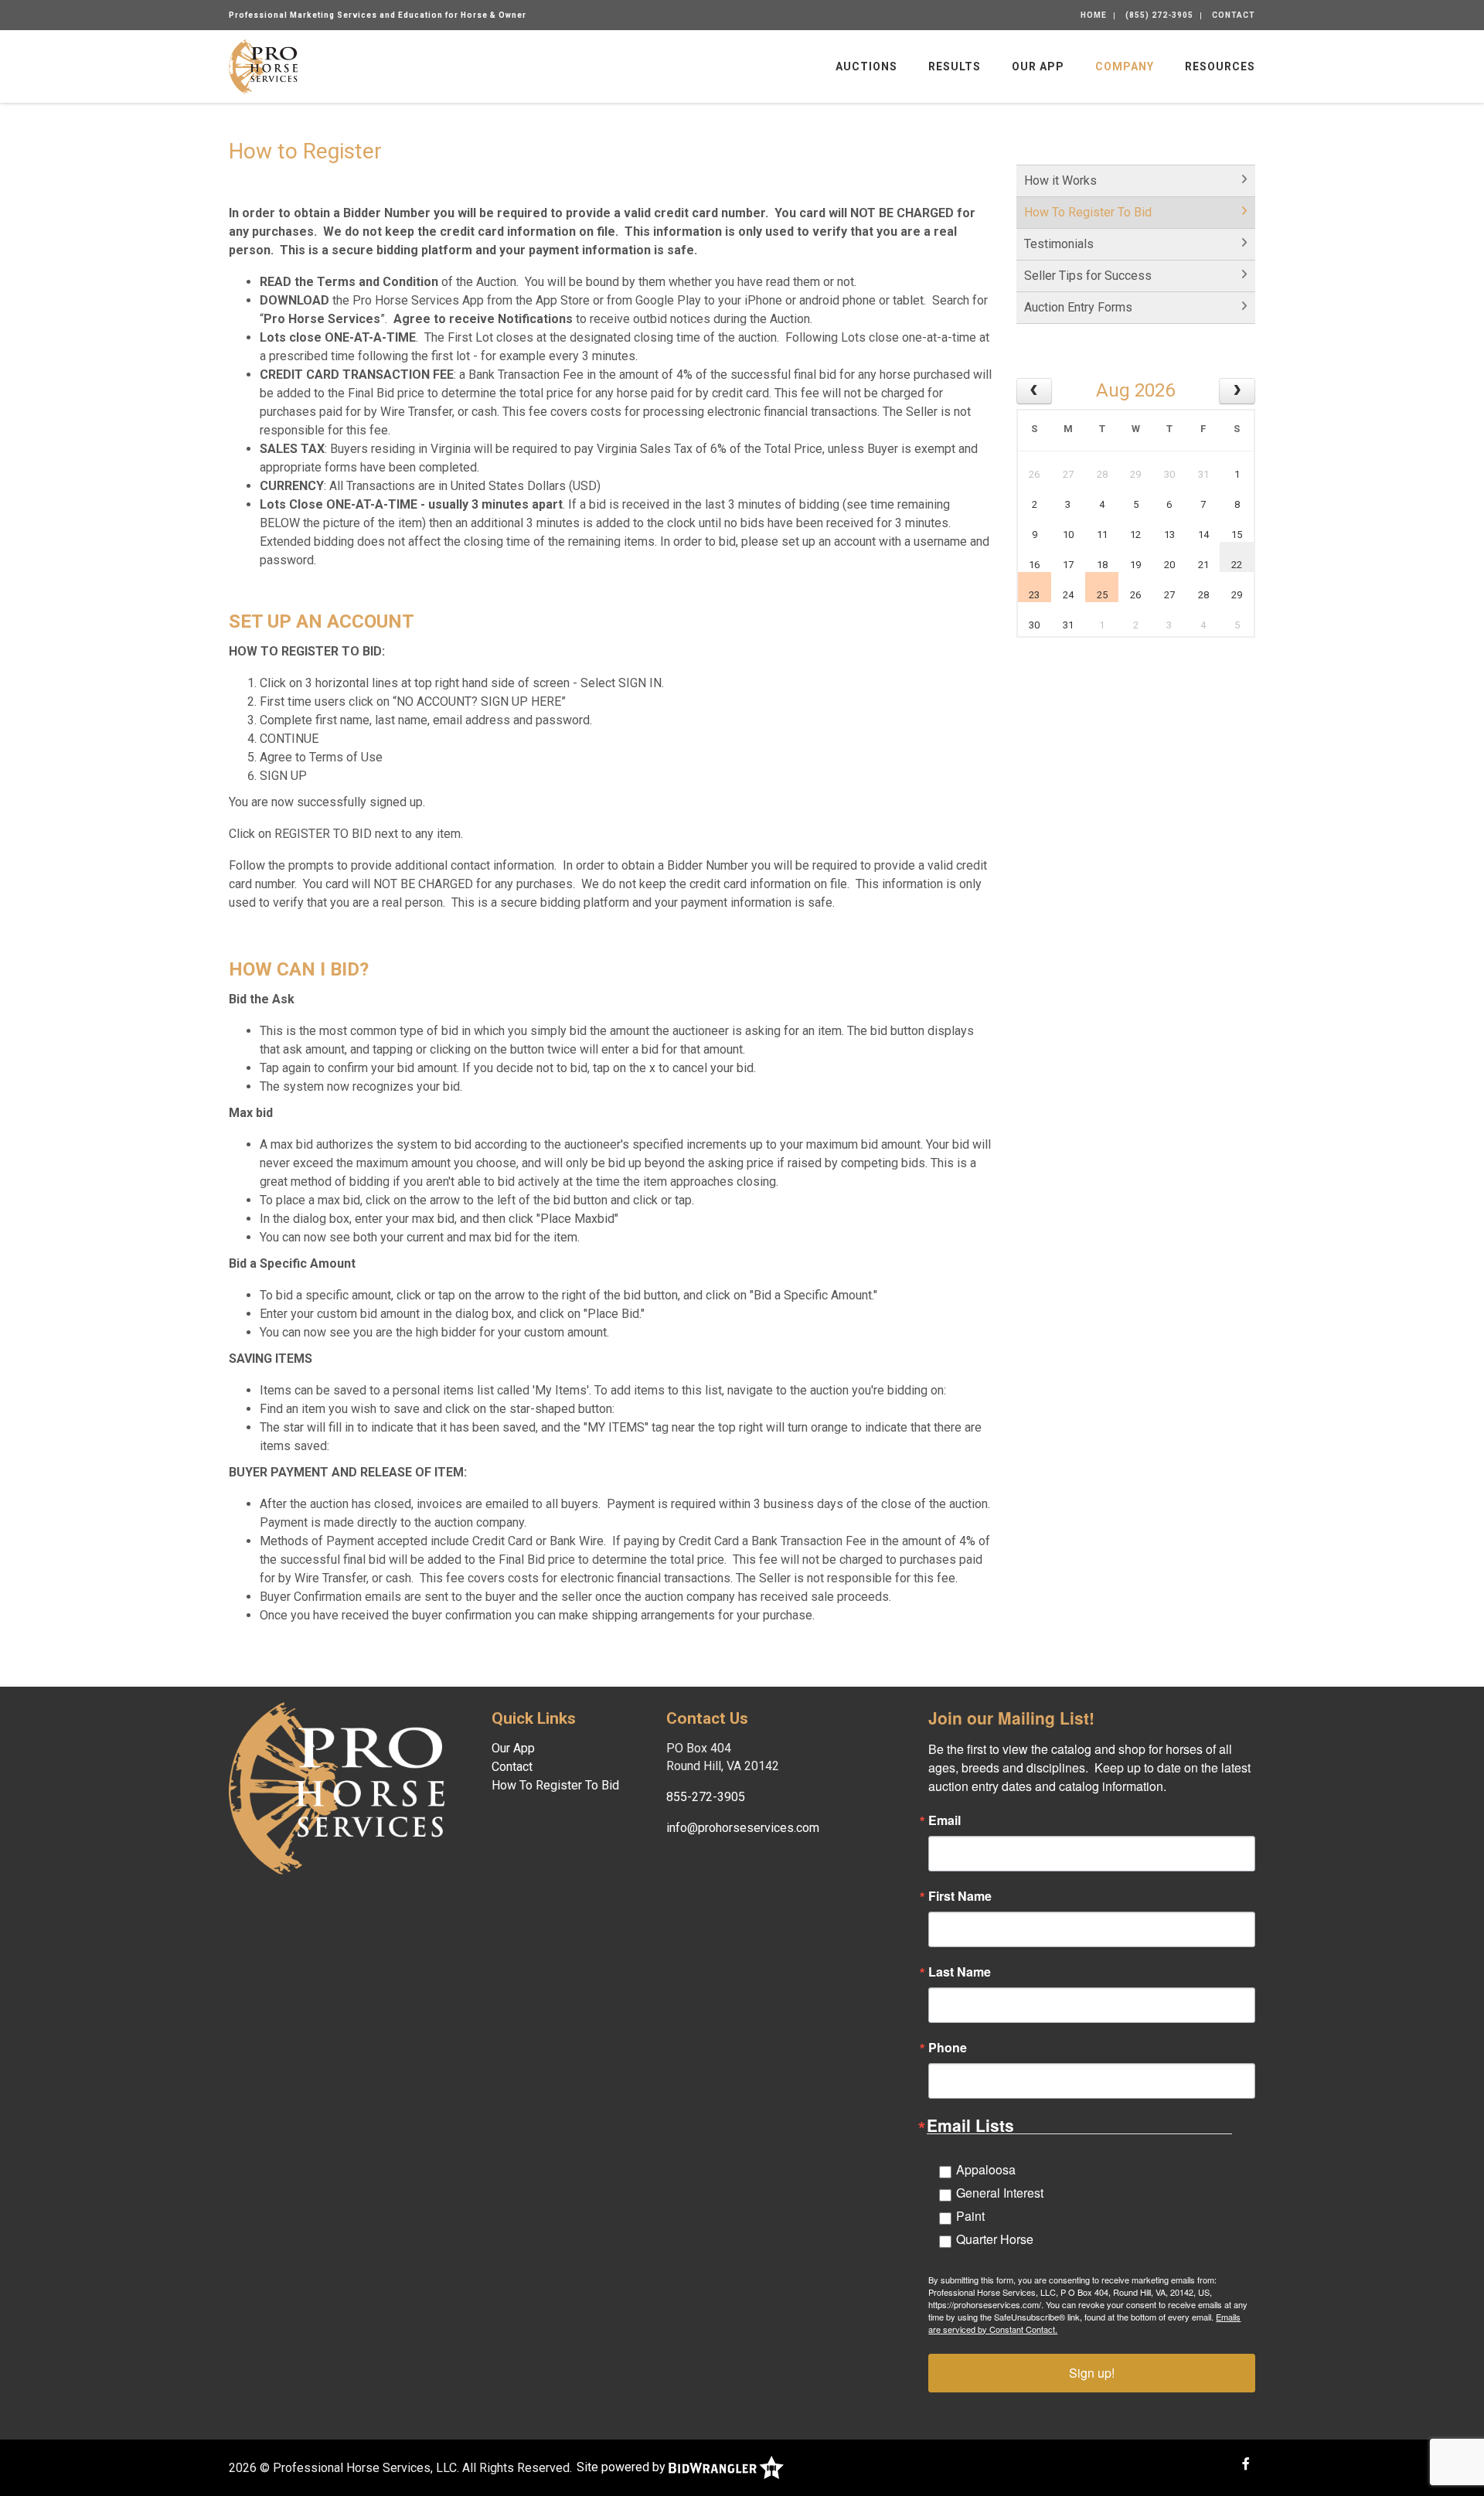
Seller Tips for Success (1088, 276)
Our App (1038, 66)
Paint (970, 2216)
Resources (1220, 66)
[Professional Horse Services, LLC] (263, 65)
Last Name (960, 1972)
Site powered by (623, 2467)
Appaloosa (986, 2169)
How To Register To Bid (1088, 212)
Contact (1234, 15)
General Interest (1000, 2193)
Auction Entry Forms (1078, 307)
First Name (960, 1896)
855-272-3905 (706, 1797)
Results (955, 66)
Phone (948, 2048)
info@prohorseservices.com (743, 1828)
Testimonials (1059, 244)
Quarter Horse (995, 2239)
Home (1094, 15)
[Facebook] (1246, 2464)
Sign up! (1092, 2373)
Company (1125, 66)
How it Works (1060, 180)
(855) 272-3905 (1159, 15)
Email (945, 1820)
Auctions (866, 66)
